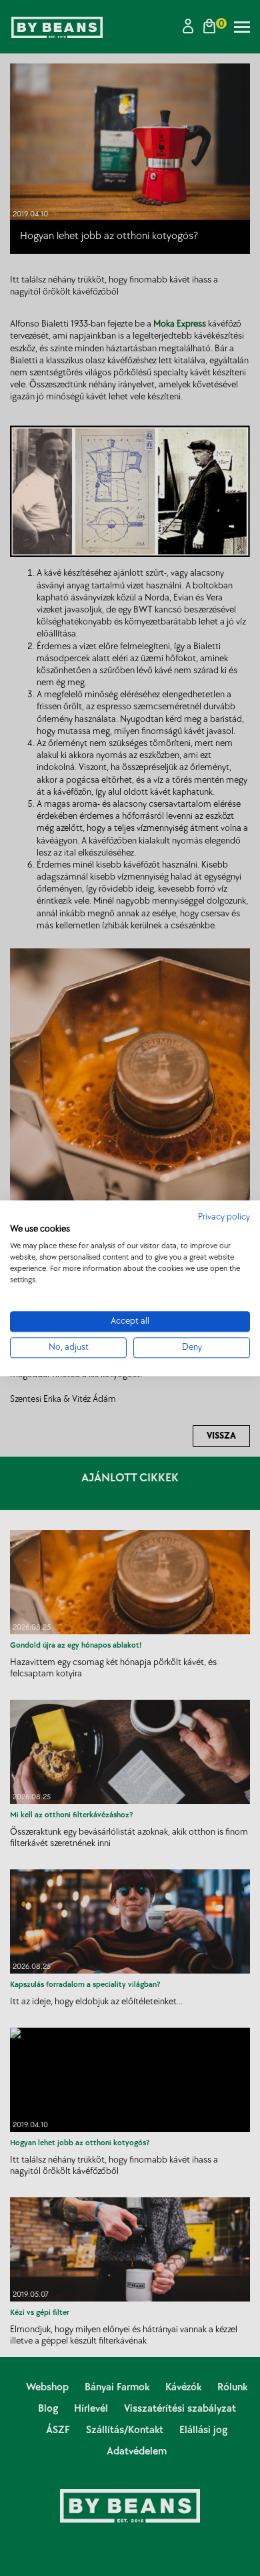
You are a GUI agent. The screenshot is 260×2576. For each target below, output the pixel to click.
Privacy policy (224, 1217)
